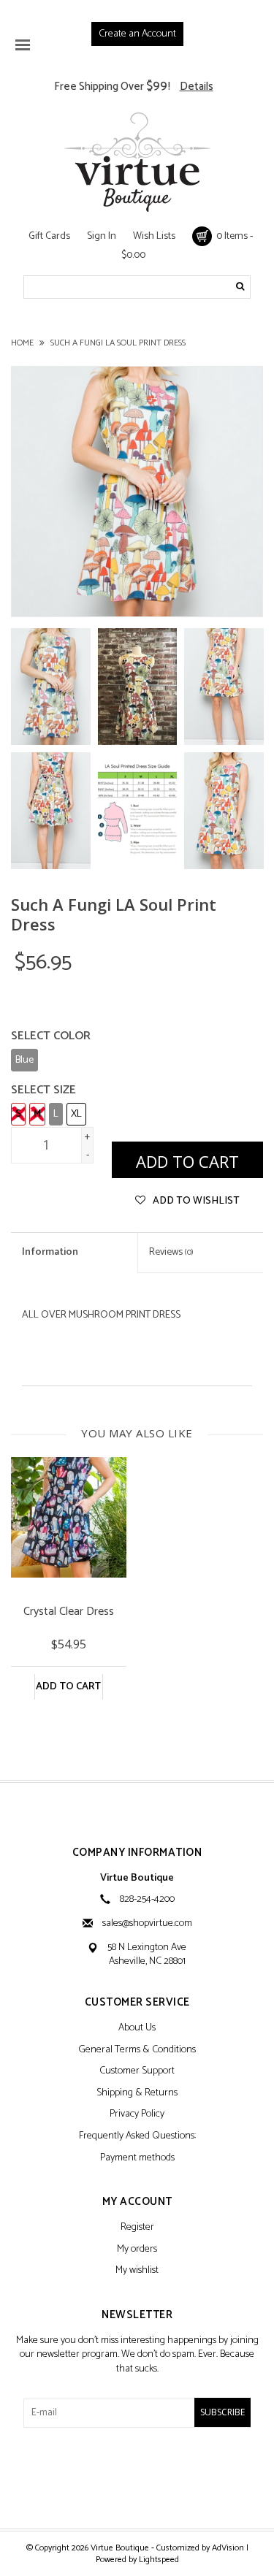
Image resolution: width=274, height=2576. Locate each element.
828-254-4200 (147, 1899)
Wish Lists (154, 236)
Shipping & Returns (137, 2094)
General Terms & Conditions (137, 2051)
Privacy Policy (137, 2115)
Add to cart (68, 1687)
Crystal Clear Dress (69, 1613)
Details (197, 87)
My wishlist (137, 2271)
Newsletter (137, 2316)
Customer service (137, 2003)
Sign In (102, 236)
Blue (24, 1060)
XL (76, 1114)
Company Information (137, 1853)
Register (137, 2228)
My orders (137, 2250)
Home (22, 343)
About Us (137, 2029)
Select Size (43, 1090)
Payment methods (137, 2159)
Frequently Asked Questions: (137, 2137)
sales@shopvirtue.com (147, 1923)
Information (50, 1252)
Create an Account (137, 34)
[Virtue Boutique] (137, 162)
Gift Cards (49, 236)
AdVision (228, 2548)
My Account (137, 2202)
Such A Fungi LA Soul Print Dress (118, 343)
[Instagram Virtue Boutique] (163, 2477)
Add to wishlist (195, 1201)
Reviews (171, 1252)
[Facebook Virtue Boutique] (112, 2477)
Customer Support (137, 2072)
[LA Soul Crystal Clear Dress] (69, 1517)
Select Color (51, 1036)
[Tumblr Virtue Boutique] (137, 2477)
